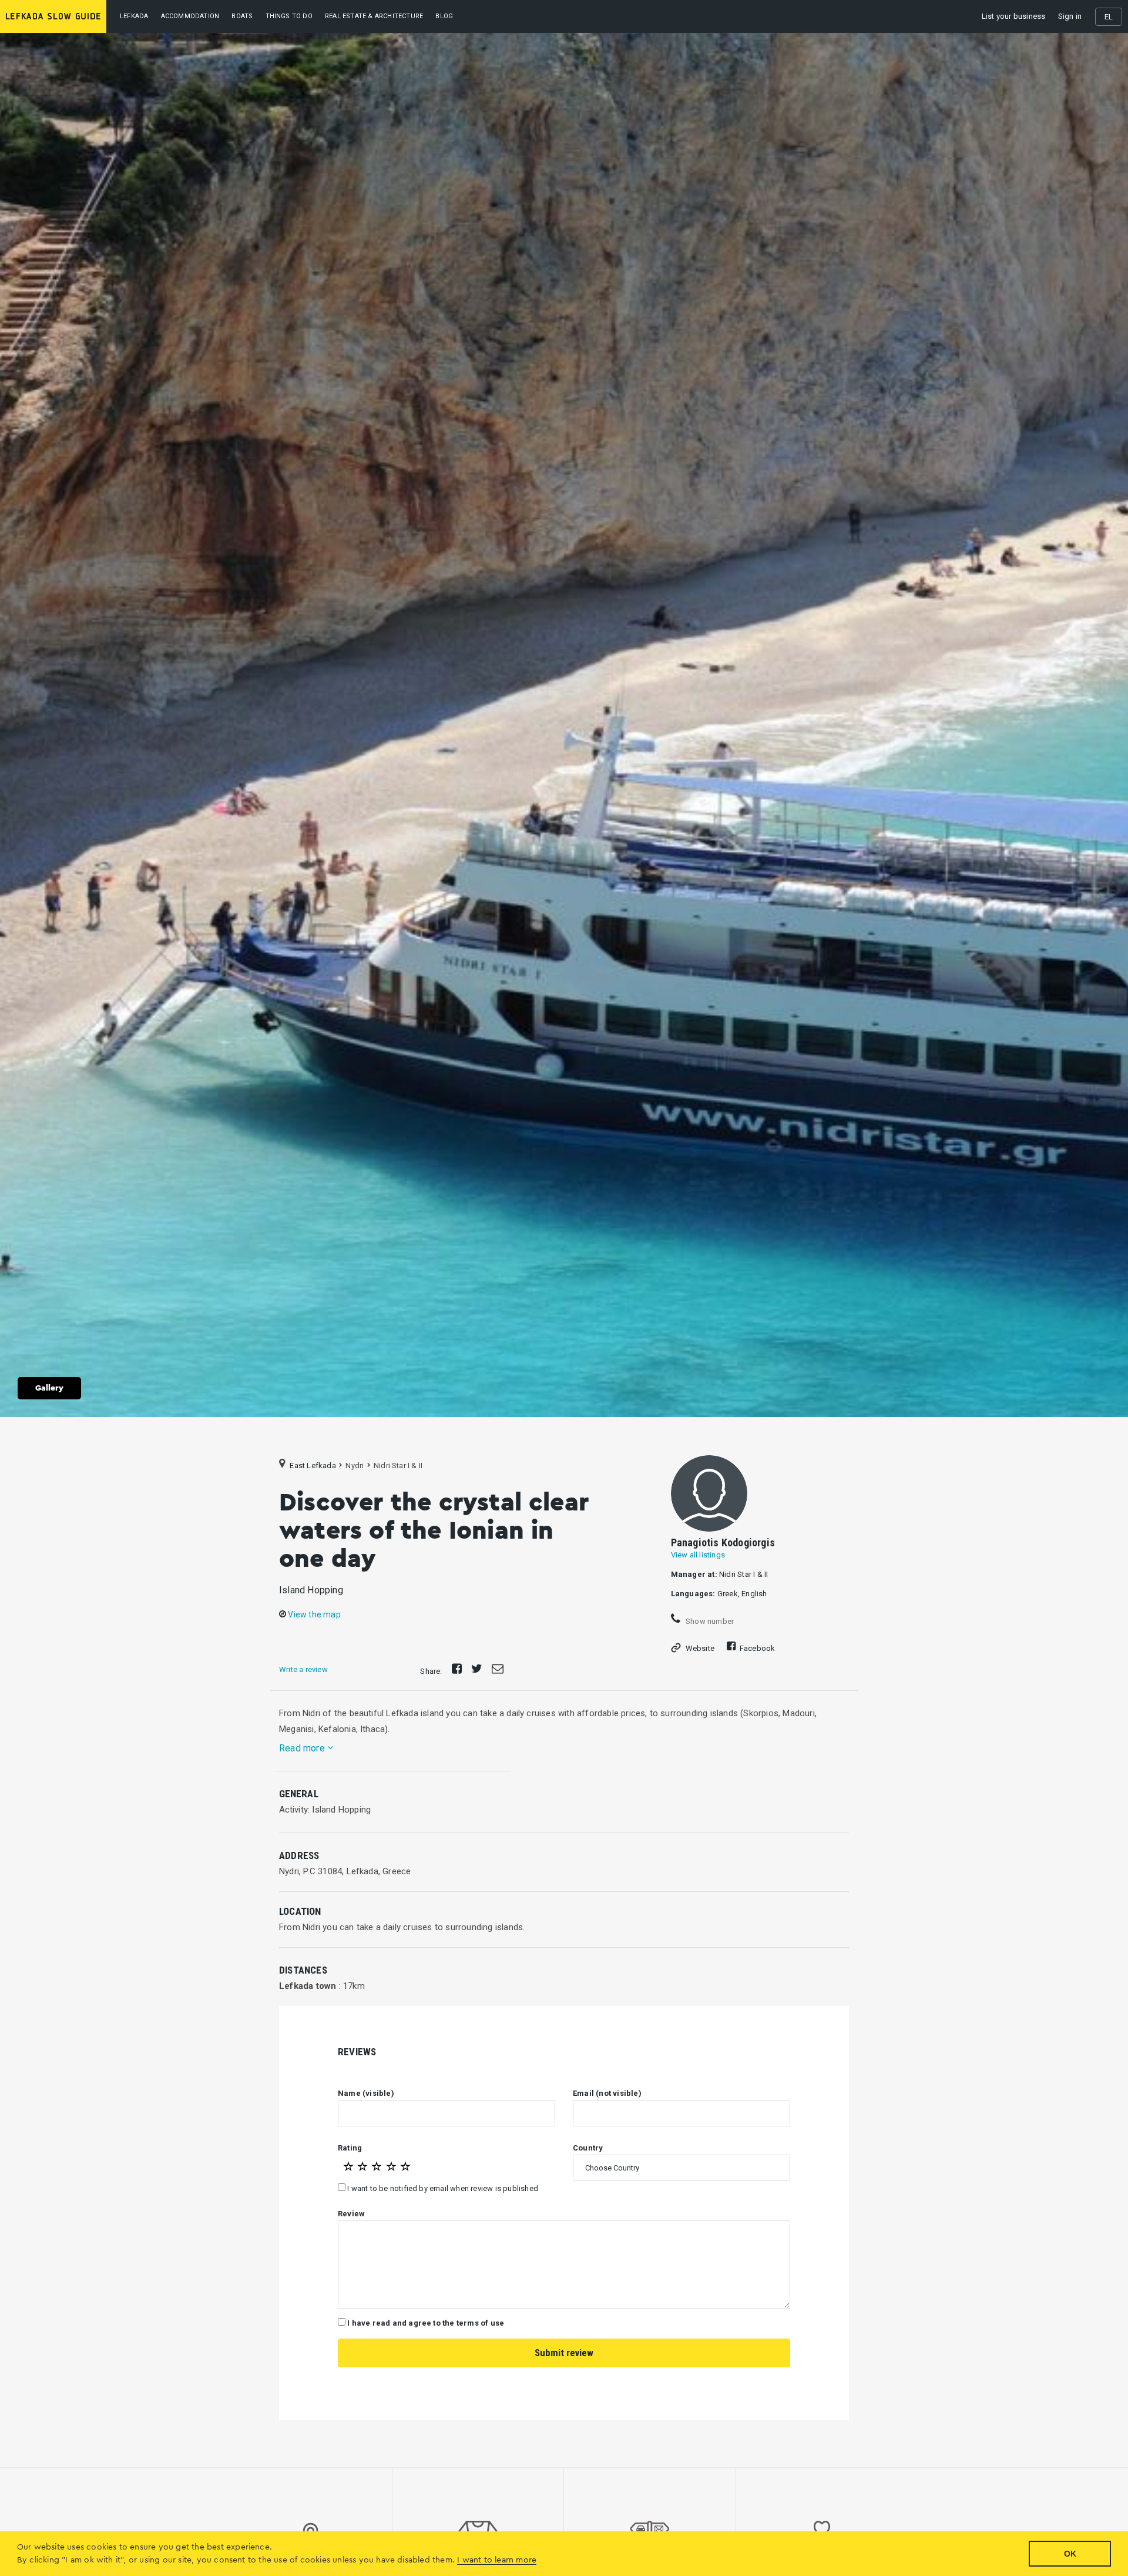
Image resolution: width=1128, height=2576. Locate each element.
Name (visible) (366, 2093)
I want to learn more (497, 2560)
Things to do (289, 16)
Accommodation (190, 16)
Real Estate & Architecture (374, 16)
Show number (709, 1621)
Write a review (303, 1669)
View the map (313, 1614)
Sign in (1070, 16)
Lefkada (134, 16)
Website (700, 1648)
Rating (350, 2148)
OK (1070, 2554)
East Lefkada (313, 1465)
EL (1109, 17)
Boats (242, 16)
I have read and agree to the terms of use (426, 2323)
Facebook (758, 1648)
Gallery (49, 1388)
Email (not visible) (607, 2093)
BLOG (444, 16)
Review (351, 2214)
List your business (1014, 16)
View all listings (698, 1555)
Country (588, 2148)
